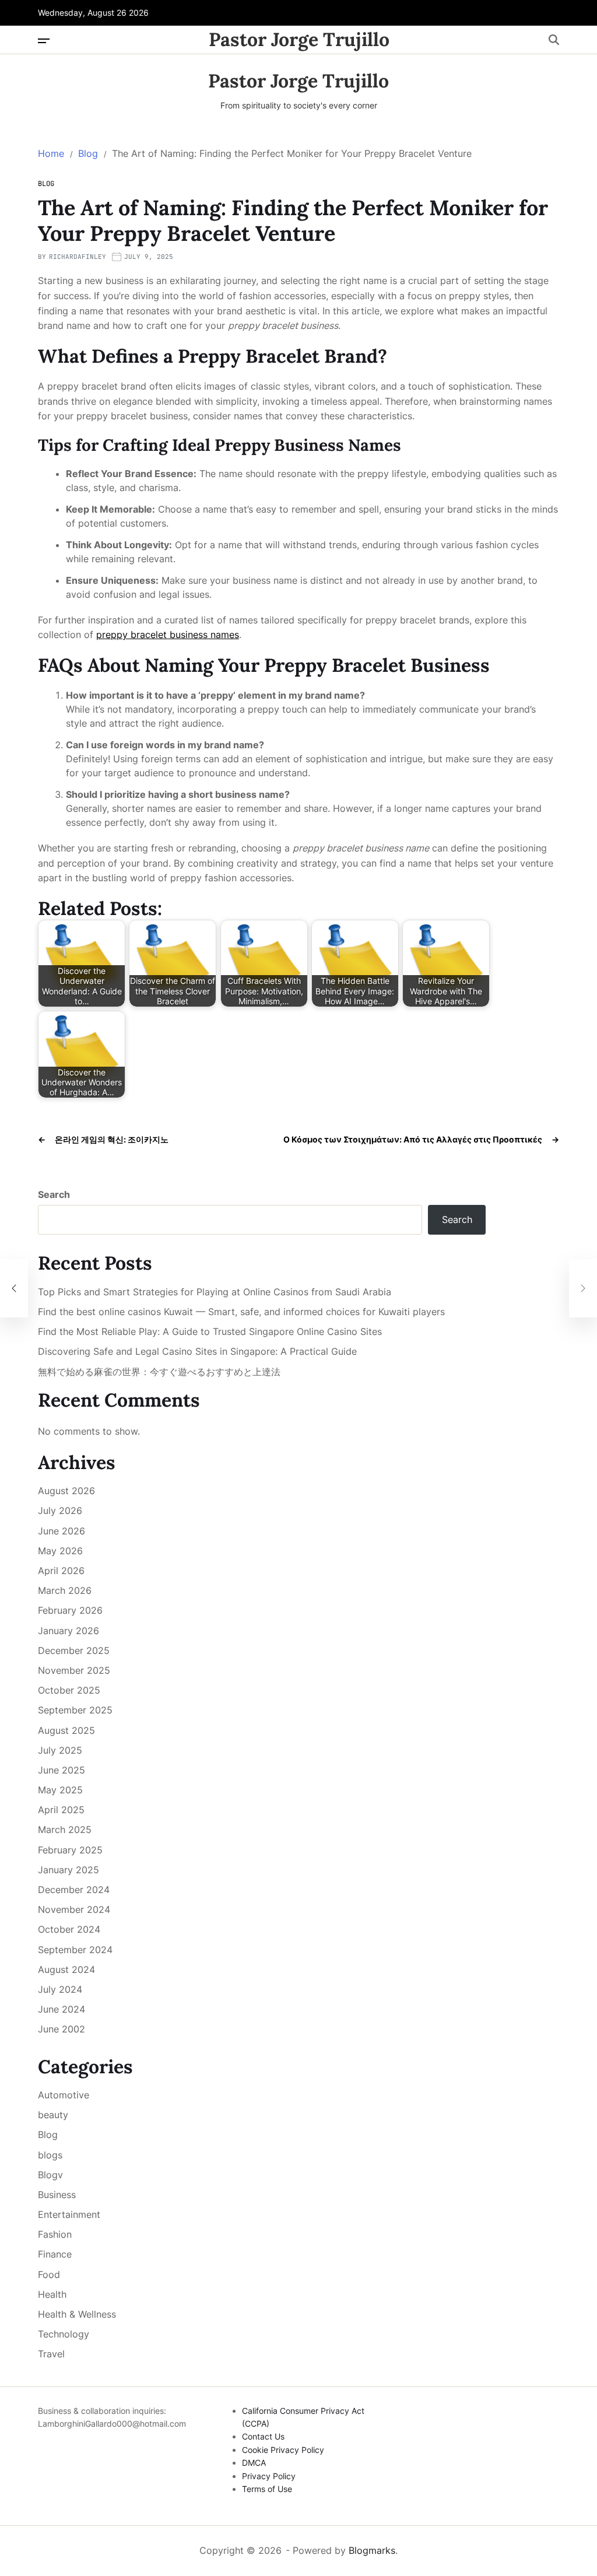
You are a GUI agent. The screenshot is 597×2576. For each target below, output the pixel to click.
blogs (50, 2155)
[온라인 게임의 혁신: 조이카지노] (14, 1288)
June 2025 (62, 1770)
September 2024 (75, 1950)
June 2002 (62, 2029)
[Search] (554, 40)
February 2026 (70, 1610)
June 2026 (62, 1531)
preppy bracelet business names (168, 635)
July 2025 (60, 1750)
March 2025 (65, 1830)
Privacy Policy (269, 2476)
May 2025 (60, 1790)
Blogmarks (372, 2550)
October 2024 (69, 1929)
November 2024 (74, 1909)
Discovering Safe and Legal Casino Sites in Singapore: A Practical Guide (197, 1352)
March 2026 (65, 1590)
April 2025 (61, 1810)
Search (54, 1194)
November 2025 (74, 1670)
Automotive (64, 2095)
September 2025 (75, 1710)
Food (49, 2274)
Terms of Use (267, 2489)
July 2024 (60, 1989)
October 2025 (69, 1690)
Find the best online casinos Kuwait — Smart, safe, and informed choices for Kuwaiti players (241, 1312)
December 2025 (74, 1650)
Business (57, 2195)
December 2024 (74, 1890)
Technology (64, 2334)
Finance (55, 2254)
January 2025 (69, 1870)
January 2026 (69, 1631)
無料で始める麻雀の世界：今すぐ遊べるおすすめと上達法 (159, 1372)
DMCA (254, 2463)
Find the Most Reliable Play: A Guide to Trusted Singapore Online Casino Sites (210, 1332)
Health (52, 2294)
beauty (53, 2115)
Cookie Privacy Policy (283, 2450)
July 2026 (60, 1510)
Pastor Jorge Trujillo (299, 40)
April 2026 (61, 1571)
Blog (46, 184)
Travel (51, 2354)
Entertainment (69, 2214)
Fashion (55, 2234)
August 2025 (66, 1730)
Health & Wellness (77, 2314)
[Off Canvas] (44, 41)
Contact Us (263, 2436)
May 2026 (60, 1551)
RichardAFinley (78, 257)
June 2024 (62, 2009)
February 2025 (70, 1850)
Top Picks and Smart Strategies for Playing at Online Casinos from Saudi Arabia (215, 1292)
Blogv (50, 2175)
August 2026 (66, 1491)
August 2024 (66, 1969)
